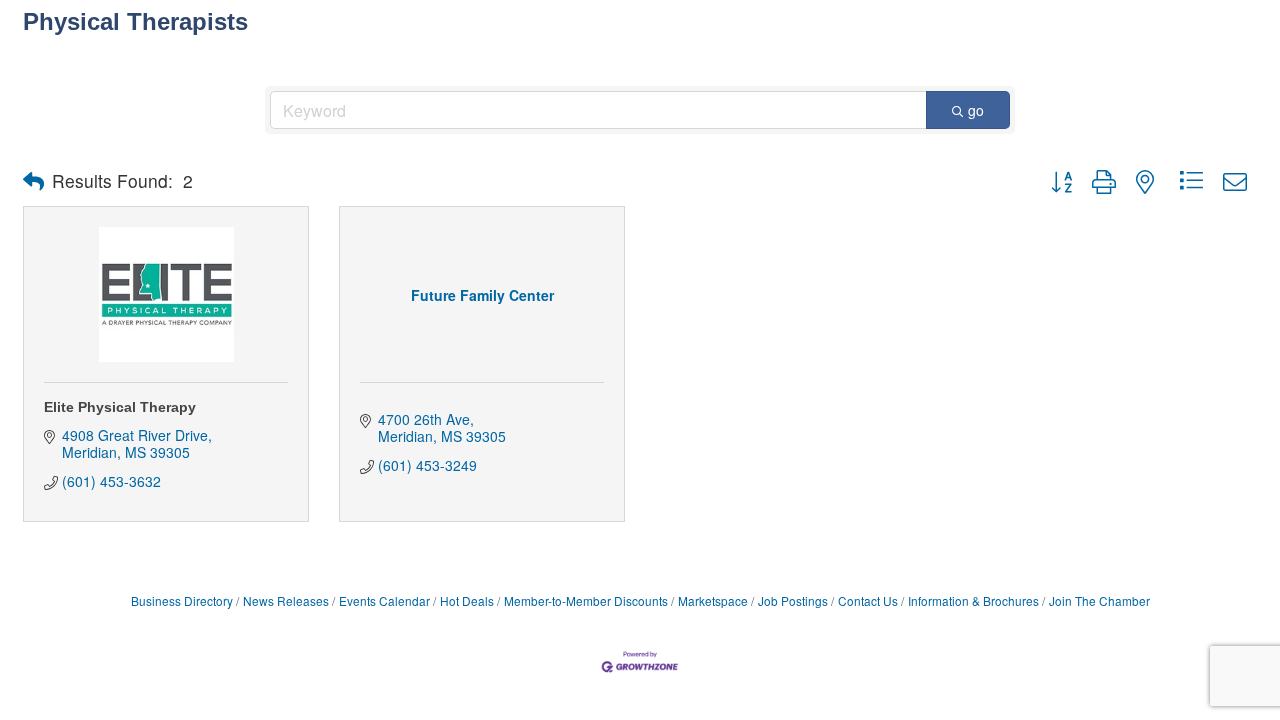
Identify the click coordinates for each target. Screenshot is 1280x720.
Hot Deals (467, 600)
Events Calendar (384, 600)
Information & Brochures (973, 600)
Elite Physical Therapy (120, 407)
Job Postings (793, 600)
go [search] (976, 110)
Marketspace (713, 600)
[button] (33, 181)
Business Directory (182, 600)
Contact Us (868, 600)
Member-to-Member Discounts (586, 600)
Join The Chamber (1099, 600)
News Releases (286, 600)
